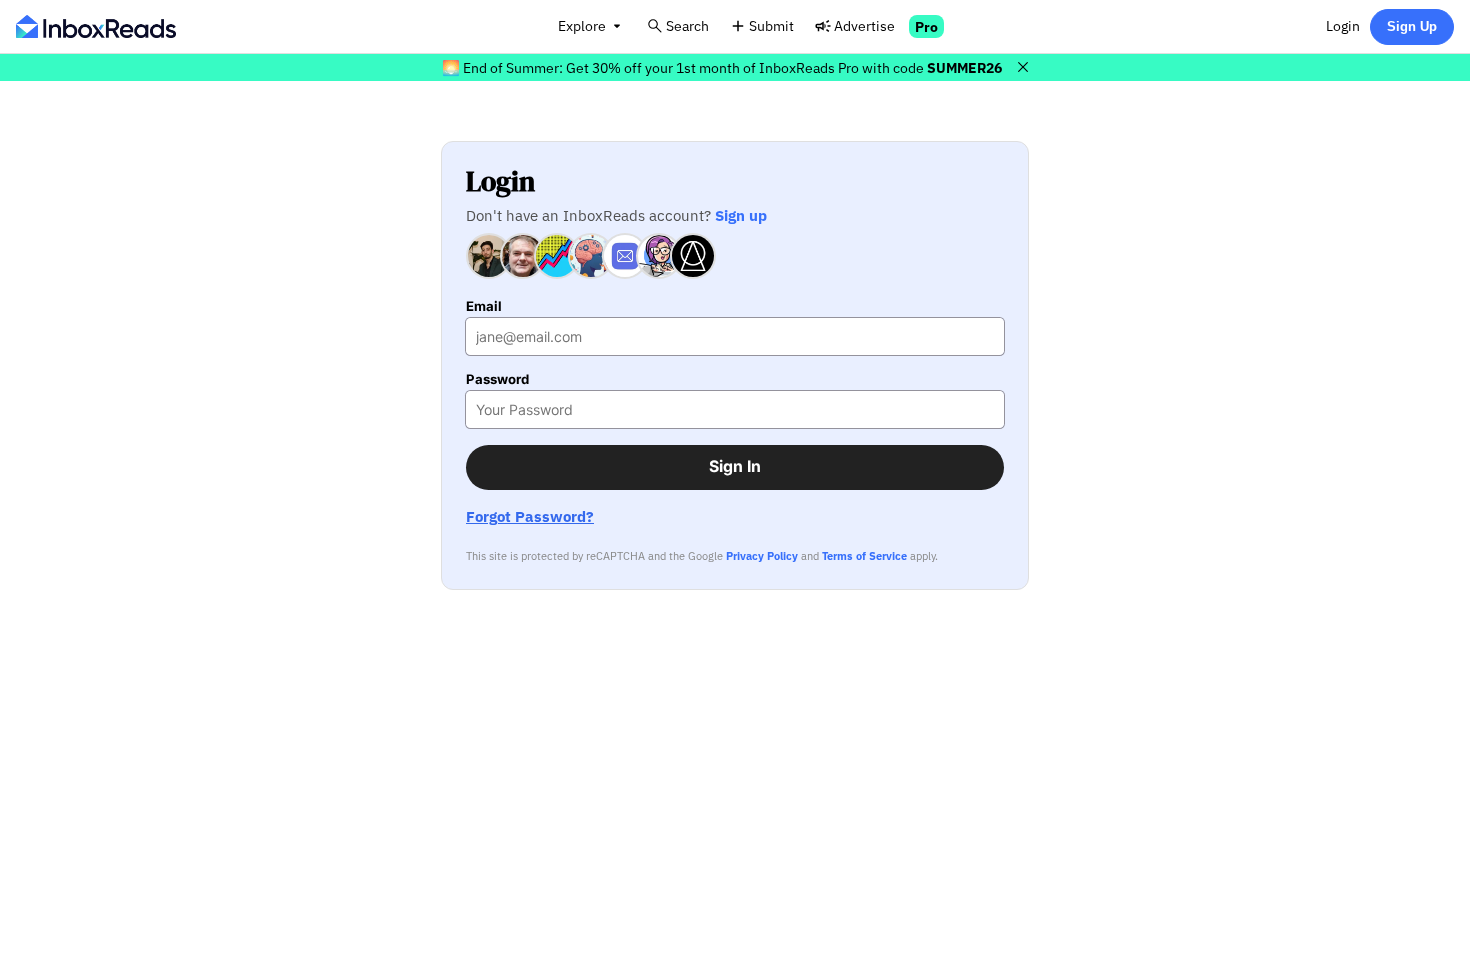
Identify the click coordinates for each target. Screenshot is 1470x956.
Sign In (735, 466)
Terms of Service (864, 556)
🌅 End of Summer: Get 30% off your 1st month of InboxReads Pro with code (722, 67)
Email (484, 306)
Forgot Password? (530, 516)
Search (687, 25)
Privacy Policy (762, 556)
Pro (926, 26)
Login (1343, 25)
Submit (771, 25)
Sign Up (1412, 26)
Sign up (741, 215)
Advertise (864, 25)
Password (497, 379)
